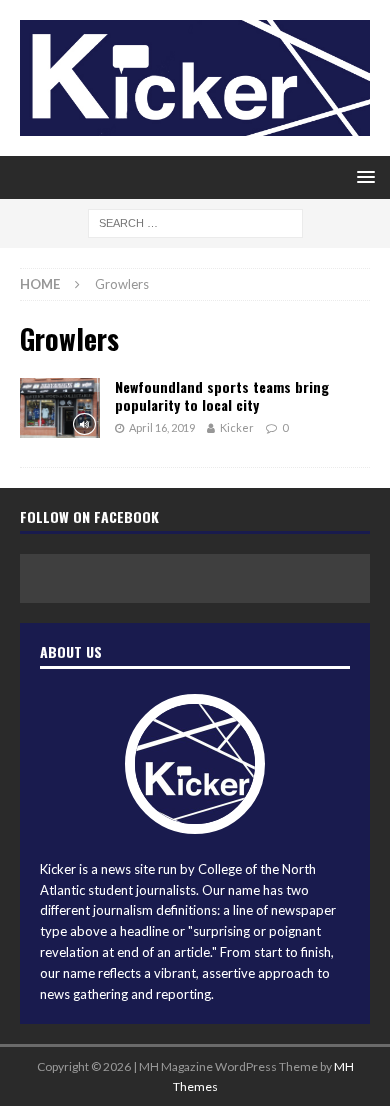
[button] (362, 176)
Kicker (237, 427)
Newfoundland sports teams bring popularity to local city (222, 395)
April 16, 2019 (162, 427)
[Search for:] (195, 222)
